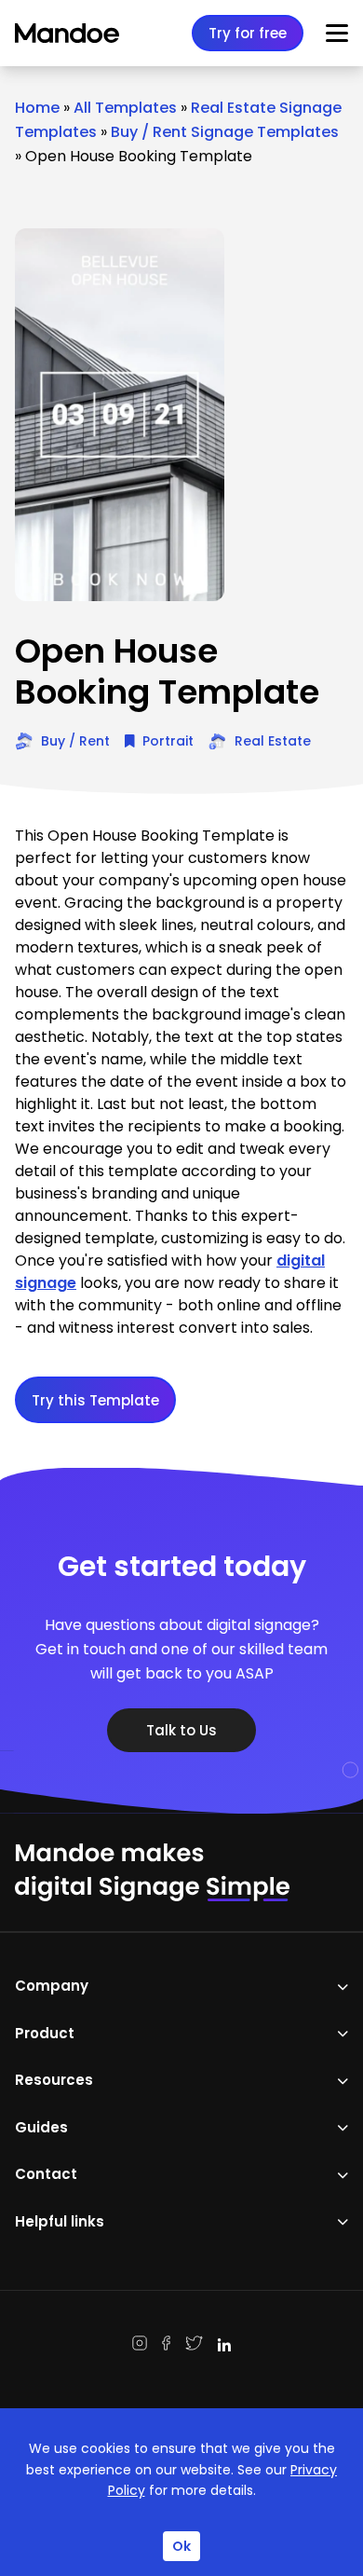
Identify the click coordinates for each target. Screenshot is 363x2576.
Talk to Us (181, 1730)
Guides (41, 2127)
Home (37, 108)
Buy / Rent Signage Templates (225, 132)
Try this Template (95, 1400)
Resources (54, 2080)
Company (52, 1986)
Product (45, 2033)
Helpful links (60, 2221)
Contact (46, 2174)
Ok (181, 2546)
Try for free (248, 33)
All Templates (125, 108)
